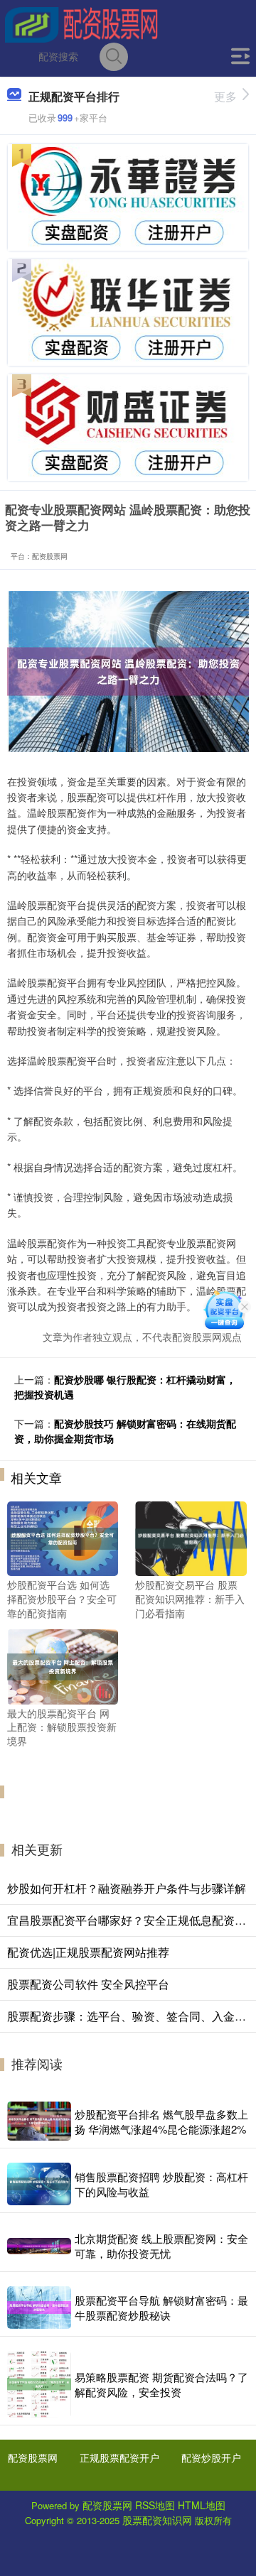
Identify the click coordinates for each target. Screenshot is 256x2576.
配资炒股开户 (211, 2457)
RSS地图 (155, 2505)
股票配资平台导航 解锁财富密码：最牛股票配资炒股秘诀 (161, 2308)
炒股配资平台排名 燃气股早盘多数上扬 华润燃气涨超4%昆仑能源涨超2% (161, 2121)
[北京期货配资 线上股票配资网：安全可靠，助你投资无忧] (39, 2246)
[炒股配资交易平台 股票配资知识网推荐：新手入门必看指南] (191, 1537)
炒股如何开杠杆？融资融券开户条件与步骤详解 (127, 1888)
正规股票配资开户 (119, 2457)
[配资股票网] (81, 23)
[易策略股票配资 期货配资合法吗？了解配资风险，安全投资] (39, 2384)
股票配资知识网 (157, 2520)
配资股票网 (33, 2457)
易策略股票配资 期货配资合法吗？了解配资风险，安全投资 (161, 2384)
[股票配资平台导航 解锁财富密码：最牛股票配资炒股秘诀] (39, 2308)
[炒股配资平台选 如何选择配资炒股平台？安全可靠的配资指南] (63, 1537)
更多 (225, 96)
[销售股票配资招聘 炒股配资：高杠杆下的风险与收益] (39, 2184)
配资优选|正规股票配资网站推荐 (88, 1952)
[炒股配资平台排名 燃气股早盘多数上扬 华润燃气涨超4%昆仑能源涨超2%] (39, 2121)
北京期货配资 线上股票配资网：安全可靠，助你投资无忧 (161, 2246)
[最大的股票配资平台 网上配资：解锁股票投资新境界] (63, 1665)
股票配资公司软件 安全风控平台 (88, 1984)
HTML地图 (202, 2505)
